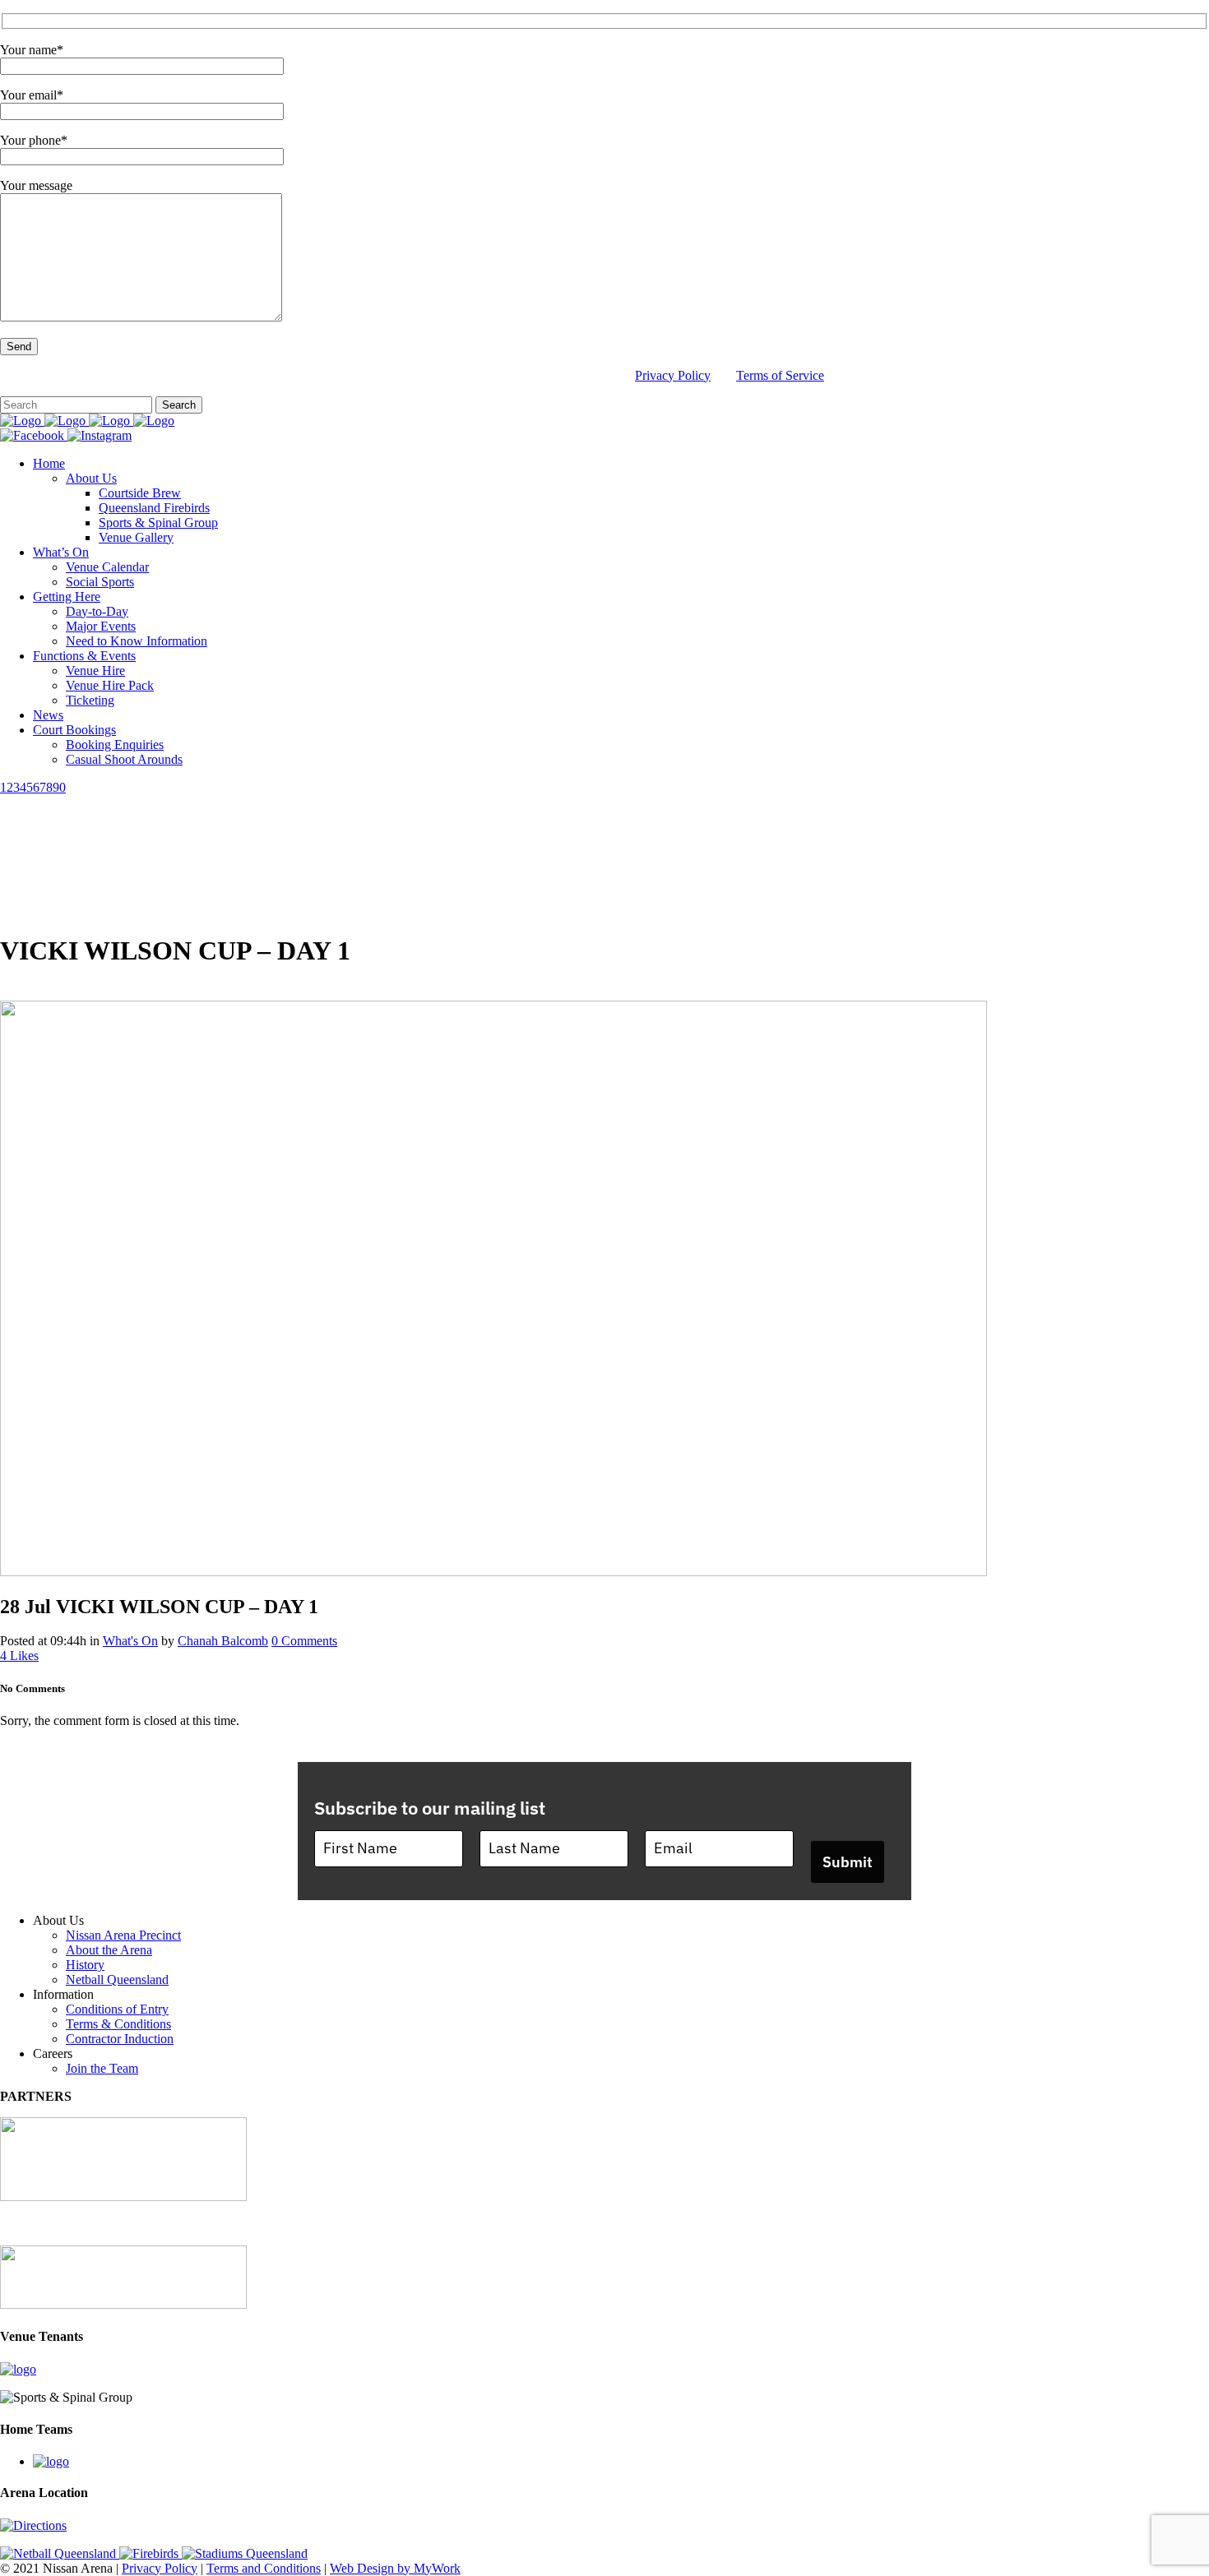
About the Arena (109, 1950)
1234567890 (33, 787)
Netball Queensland (117, 1979)
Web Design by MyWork (395, 2568)
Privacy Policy (673, 375)
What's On (130, 1641)
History (85, 1965)
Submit (848, 1862)
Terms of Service (780, 375)
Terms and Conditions (264, 2568)
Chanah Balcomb (223, 1641)
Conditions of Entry (117, 2009)
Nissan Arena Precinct (123, 1935)
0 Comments (304, 1641)
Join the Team (102, 2068)
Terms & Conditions (118, 2024)
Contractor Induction (120, 2039)
